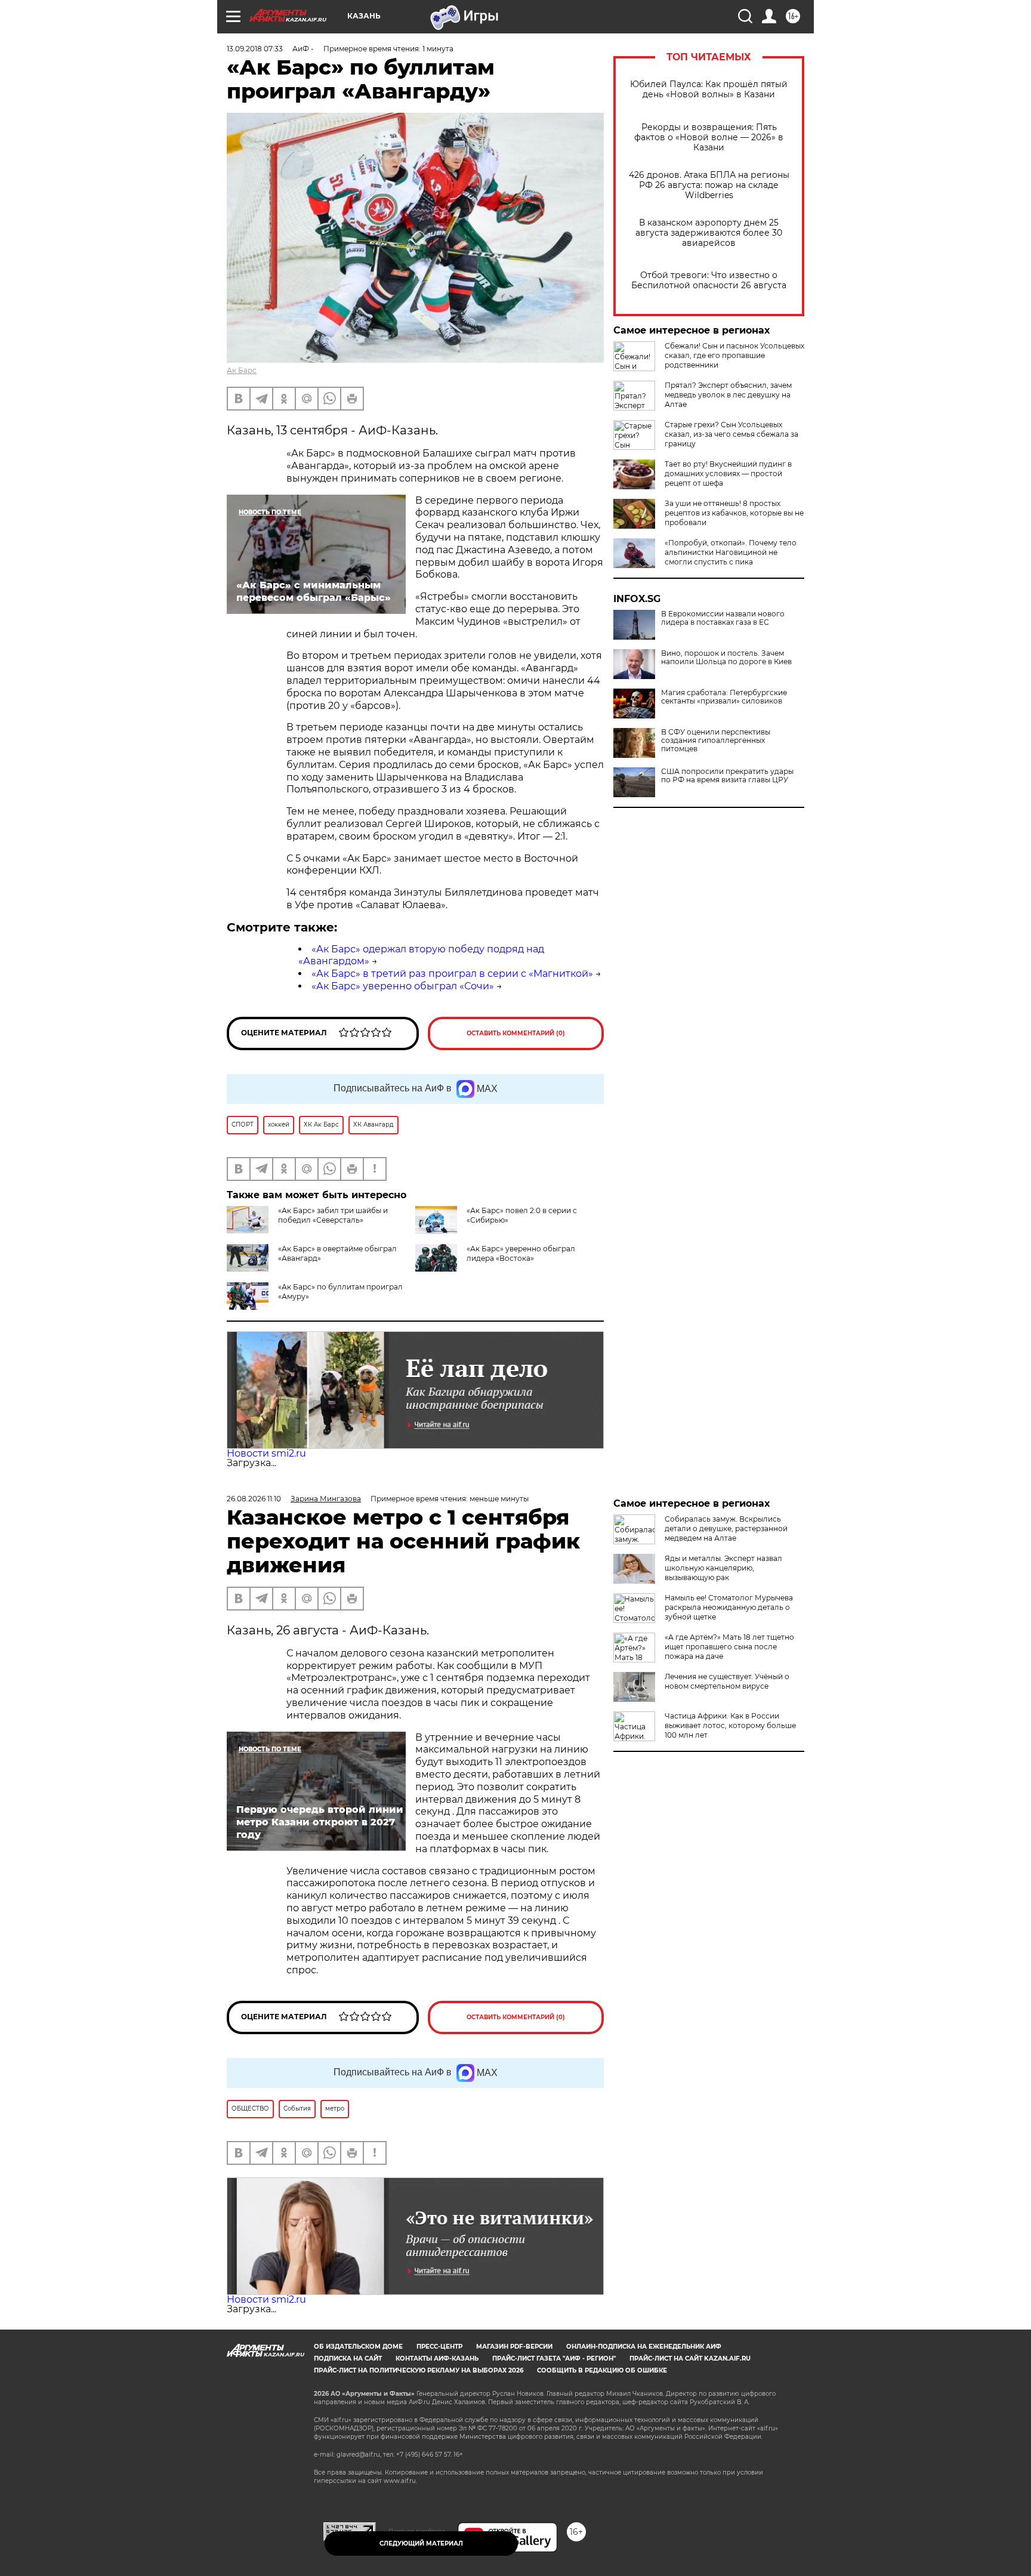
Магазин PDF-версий (514, 2347)
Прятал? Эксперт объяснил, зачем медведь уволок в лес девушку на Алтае (728, 395)
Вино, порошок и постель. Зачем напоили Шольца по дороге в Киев (726, 658)
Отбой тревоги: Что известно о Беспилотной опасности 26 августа (709, 280)
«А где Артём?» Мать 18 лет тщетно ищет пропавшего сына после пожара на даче (729, 1647)
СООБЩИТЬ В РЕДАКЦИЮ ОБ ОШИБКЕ (602, 2370)
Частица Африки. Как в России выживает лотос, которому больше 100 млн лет (730, 1725)
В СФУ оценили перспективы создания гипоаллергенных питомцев (716, 741)
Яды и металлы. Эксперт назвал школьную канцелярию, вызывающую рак (723, 1568)
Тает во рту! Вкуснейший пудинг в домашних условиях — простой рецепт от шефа (728, 473)
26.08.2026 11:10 (254, 1499)
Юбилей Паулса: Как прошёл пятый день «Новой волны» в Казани (709, 90)
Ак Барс (242, 370)
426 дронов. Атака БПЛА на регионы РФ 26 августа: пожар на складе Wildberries (709, 185)
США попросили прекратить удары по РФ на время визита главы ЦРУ (727, 776)
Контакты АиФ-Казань (437, 2358)
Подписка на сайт (348, 2358)
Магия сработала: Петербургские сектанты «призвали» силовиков (724, 697)
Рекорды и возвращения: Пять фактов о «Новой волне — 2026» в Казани (709, 138)
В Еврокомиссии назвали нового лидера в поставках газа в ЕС (723, 618)
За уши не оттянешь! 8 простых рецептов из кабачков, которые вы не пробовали (734, 513)
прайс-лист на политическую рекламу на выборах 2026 (419, 2370)
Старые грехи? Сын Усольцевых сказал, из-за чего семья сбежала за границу (731, 434)
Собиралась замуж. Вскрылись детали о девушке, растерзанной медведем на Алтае (726, 1528)
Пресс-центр (439, 2347)
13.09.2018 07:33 (255, 49)
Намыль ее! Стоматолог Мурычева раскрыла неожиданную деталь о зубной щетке (729, 1607)
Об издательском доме (358, 2347)
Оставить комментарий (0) (516, 1033)
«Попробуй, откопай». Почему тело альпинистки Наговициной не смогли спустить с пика (731, 552)
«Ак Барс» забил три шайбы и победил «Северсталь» (333, 1215)
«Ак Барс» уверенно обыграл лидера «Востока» (521, 1253)
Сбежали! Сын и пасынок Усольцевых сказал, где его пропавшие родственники (734, 355)
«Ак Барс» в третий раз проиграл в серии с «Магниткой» (452, 974)
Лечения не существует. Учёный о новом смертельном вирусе (727, 1681)
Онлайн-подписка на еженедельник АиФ (644, 2347)
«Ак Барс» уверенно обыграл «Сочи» (403, 986)
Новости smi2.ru (266, 1453)
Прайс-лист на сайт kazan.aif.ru (690, 2358)
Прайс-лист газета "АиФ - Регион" (554, 2358)
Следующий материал (421, 2543)
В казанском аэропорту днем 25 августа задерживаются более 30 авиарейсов (709, 233)
